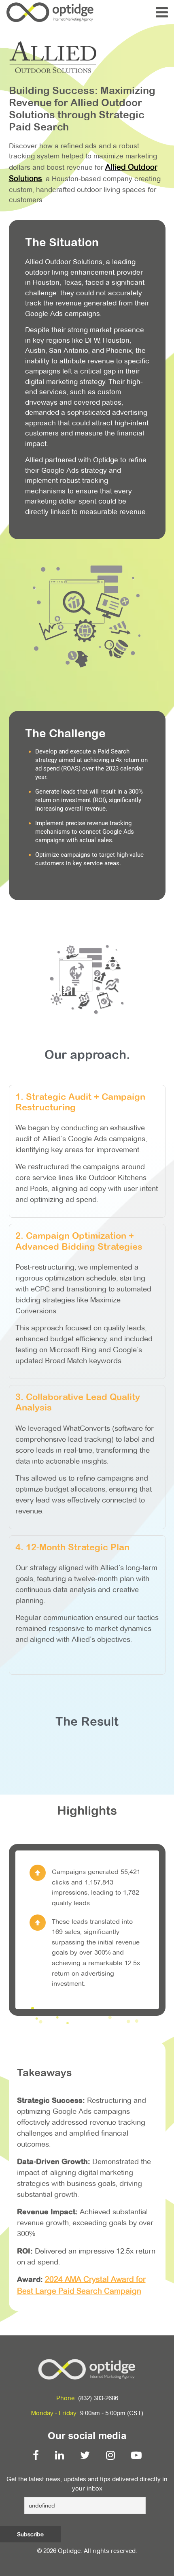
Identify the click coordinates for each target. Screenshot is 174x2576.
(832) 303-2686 (98, 2398)
